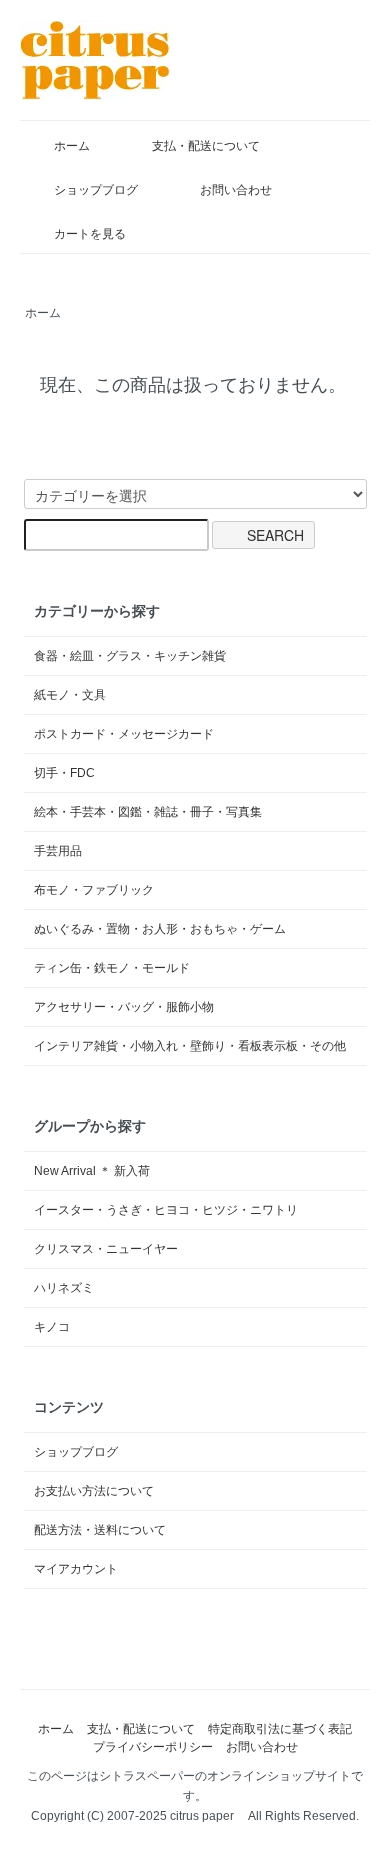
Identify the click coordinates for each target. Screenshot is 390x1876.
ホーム (72, 146)
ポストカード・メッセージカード (124, 734)
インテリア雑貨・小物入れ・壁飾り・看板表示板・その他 (190, 1046)
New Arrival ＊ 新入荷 (92, 1171)
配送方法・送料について (100, 1530)
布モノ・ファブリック (94, 890)
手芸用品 (58, 851)
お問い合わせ (236, 190)
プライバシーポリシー (153, 1747)
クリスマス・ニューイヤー (106, 1249)
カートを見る (90, 234)
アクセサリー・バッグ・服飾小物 (124, 1007)
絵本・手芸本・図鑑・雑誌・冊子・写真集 (148, 812)
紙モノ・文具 (70, 695)
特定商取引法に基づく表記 (280, 1729)
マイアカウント (76, 1569)
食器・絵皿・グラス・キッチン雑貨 (130, 656)
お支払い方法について (94, 1491)
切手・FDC (64, 773)
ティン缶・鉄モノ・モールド (112, 968)
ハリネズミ (64, 1288)
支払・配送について (206, 146)
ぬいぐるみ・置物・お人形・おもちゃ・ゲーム (160, 929)
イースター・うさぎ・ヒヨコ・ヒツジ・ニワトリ (166, 1210)
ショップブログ (96, 190)
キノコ (52, 1327)
